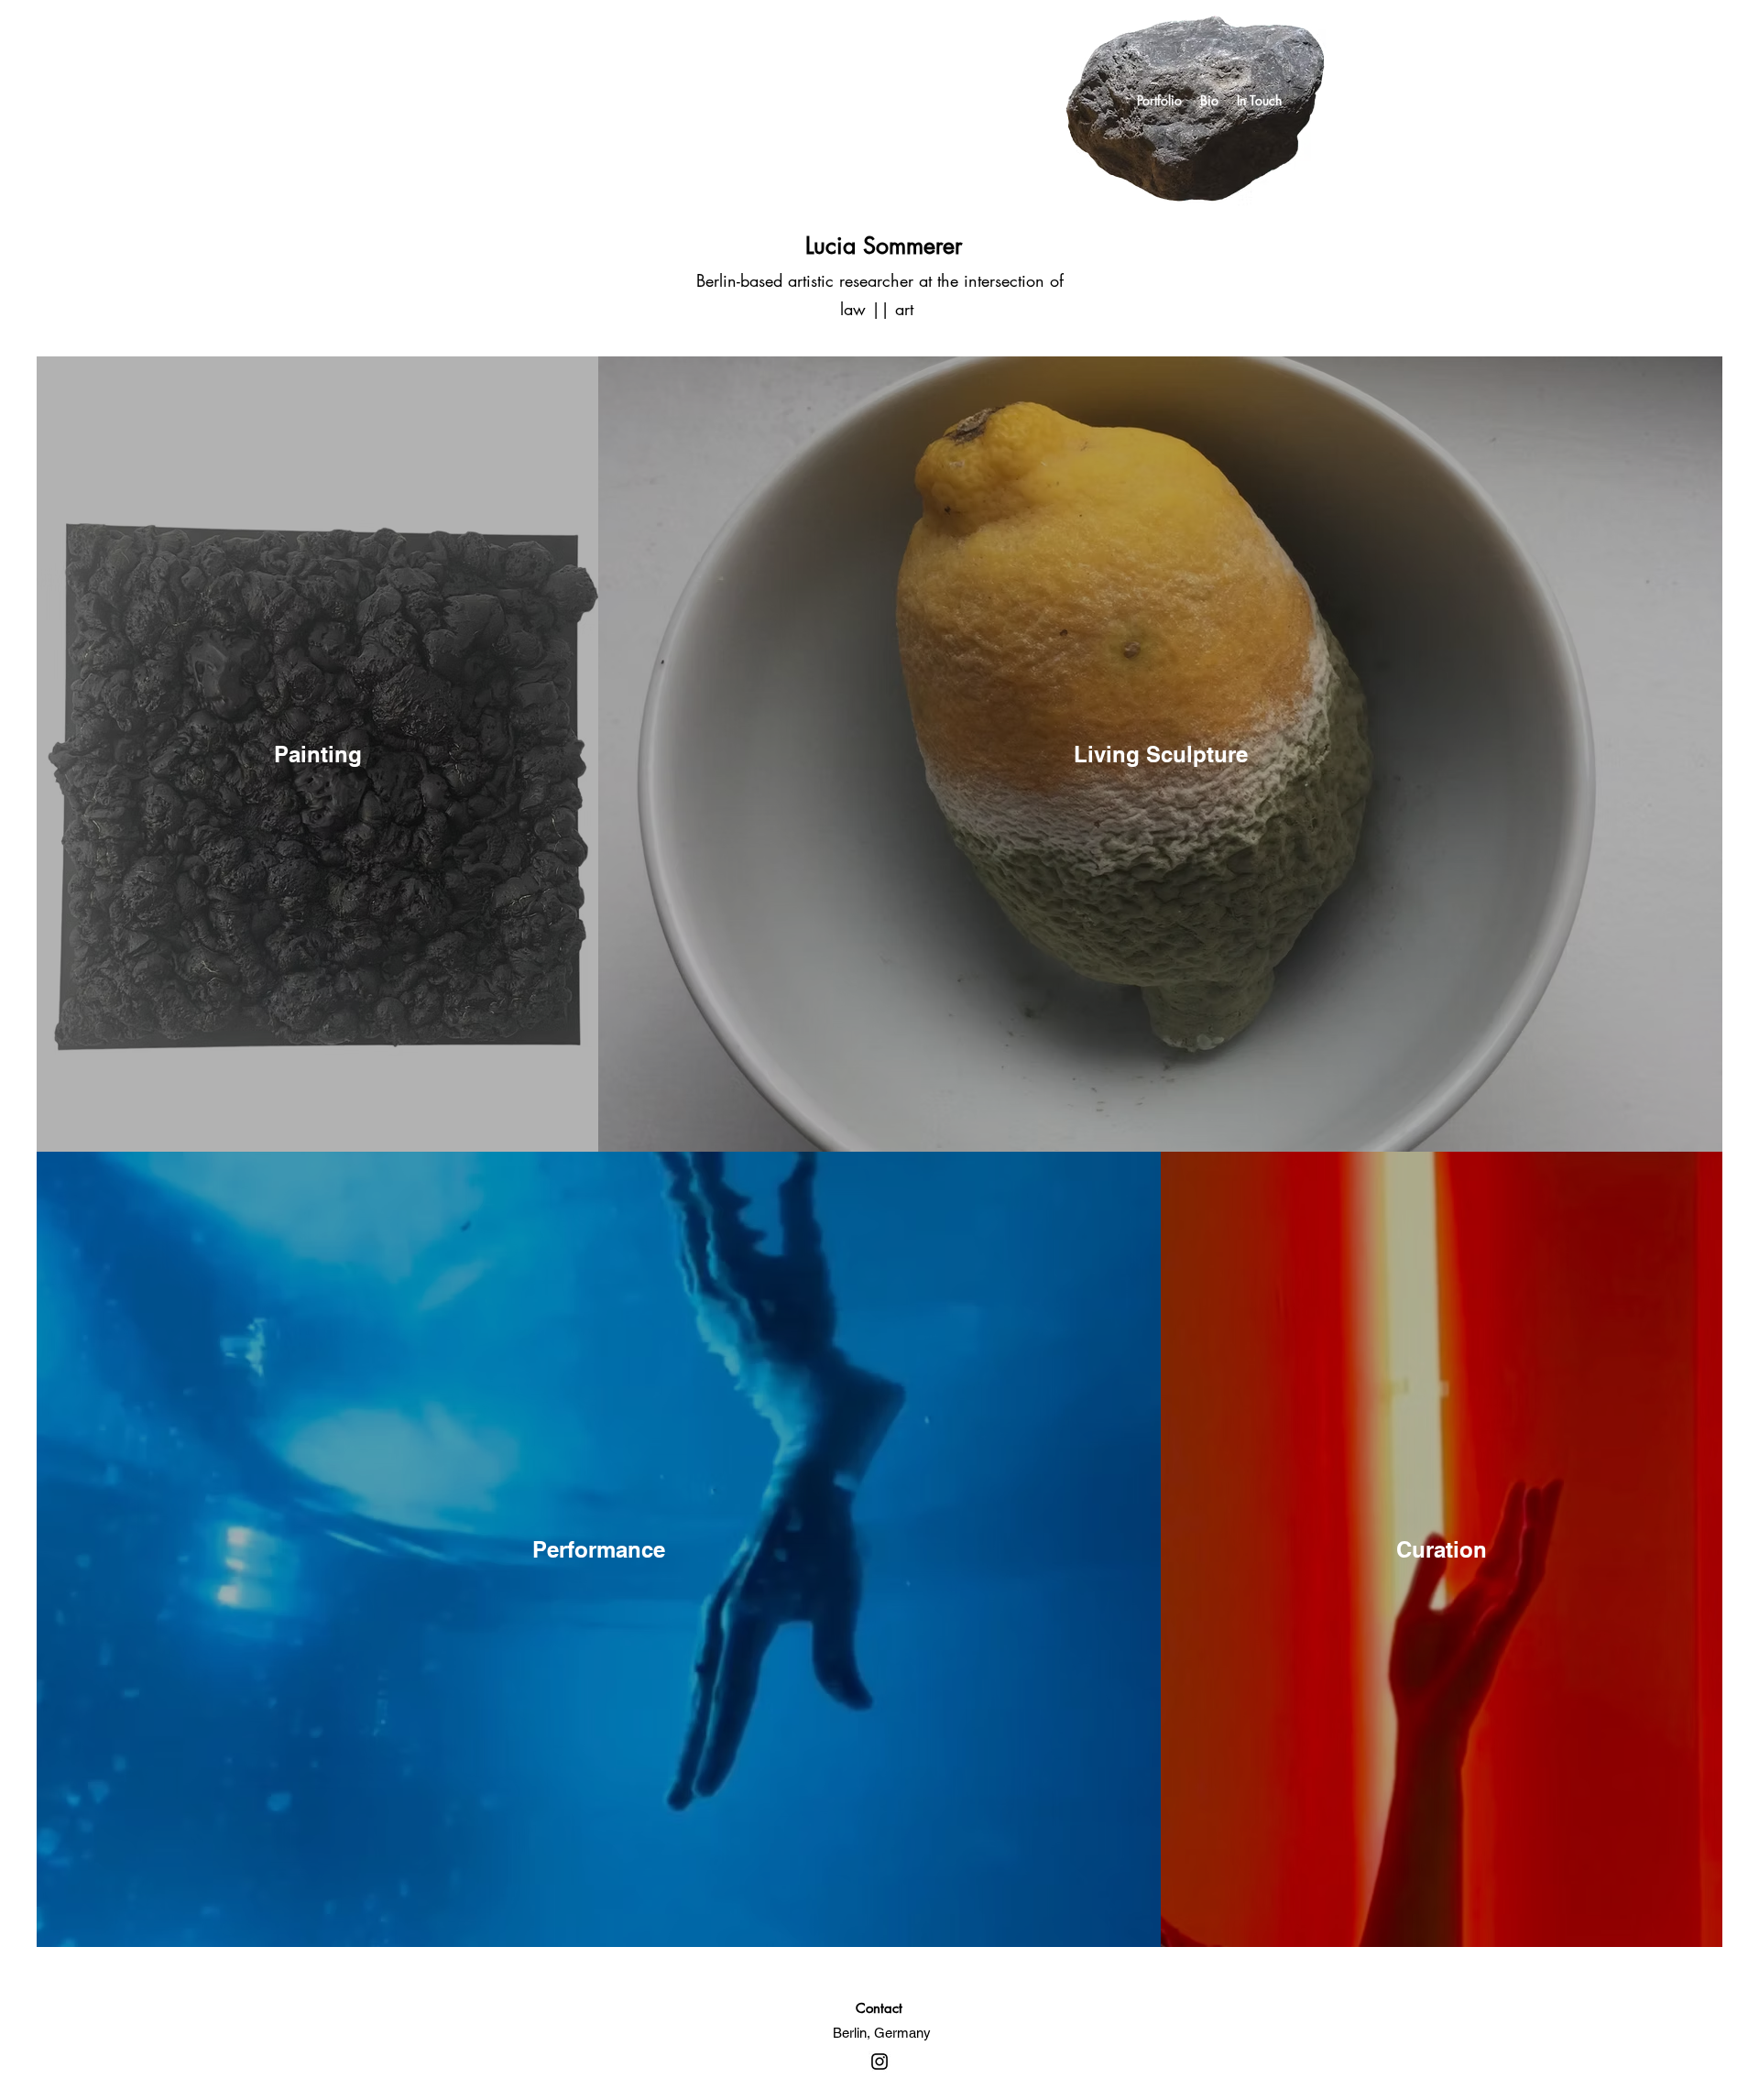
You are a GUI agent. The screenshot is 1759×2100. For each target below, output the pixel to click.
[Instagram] (879, 2062)
